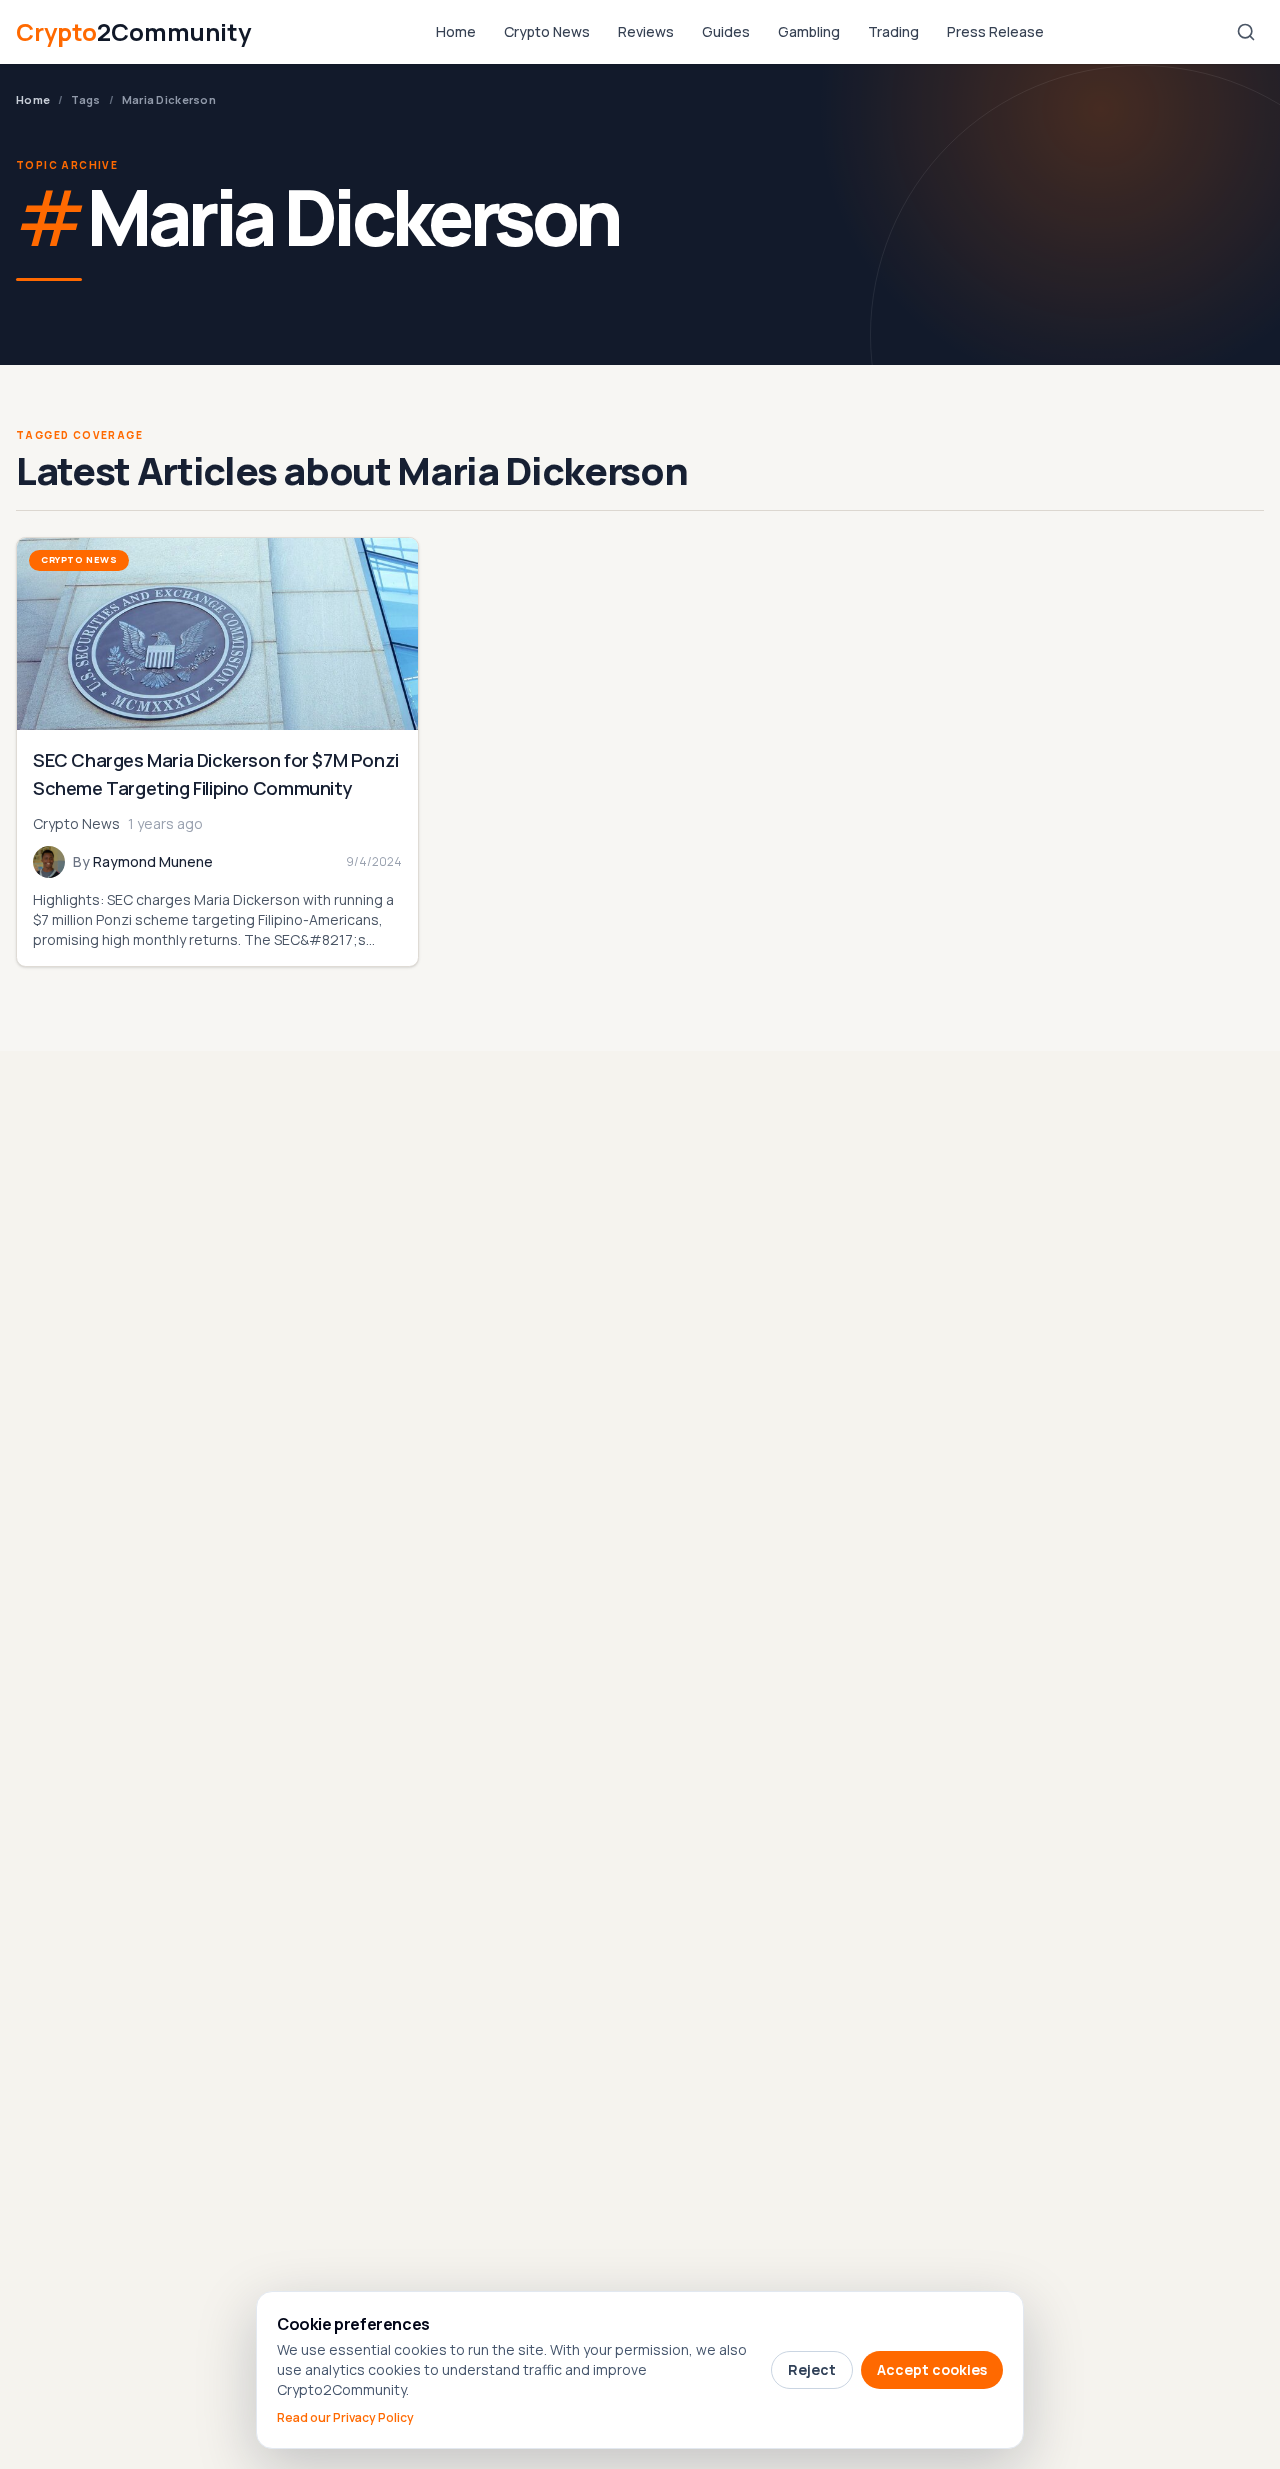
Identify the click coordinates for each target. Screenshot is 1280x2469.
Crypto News (547, 31)
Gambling (809, 31)
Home (456, 31)
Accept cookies (932, 2369)
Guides (726, 31)
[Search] (1246, 32)
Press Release (995, 31)
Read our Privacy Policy (345, 2418)
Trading (893, 31)
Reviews (646, 31)
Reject (812, 2369)
